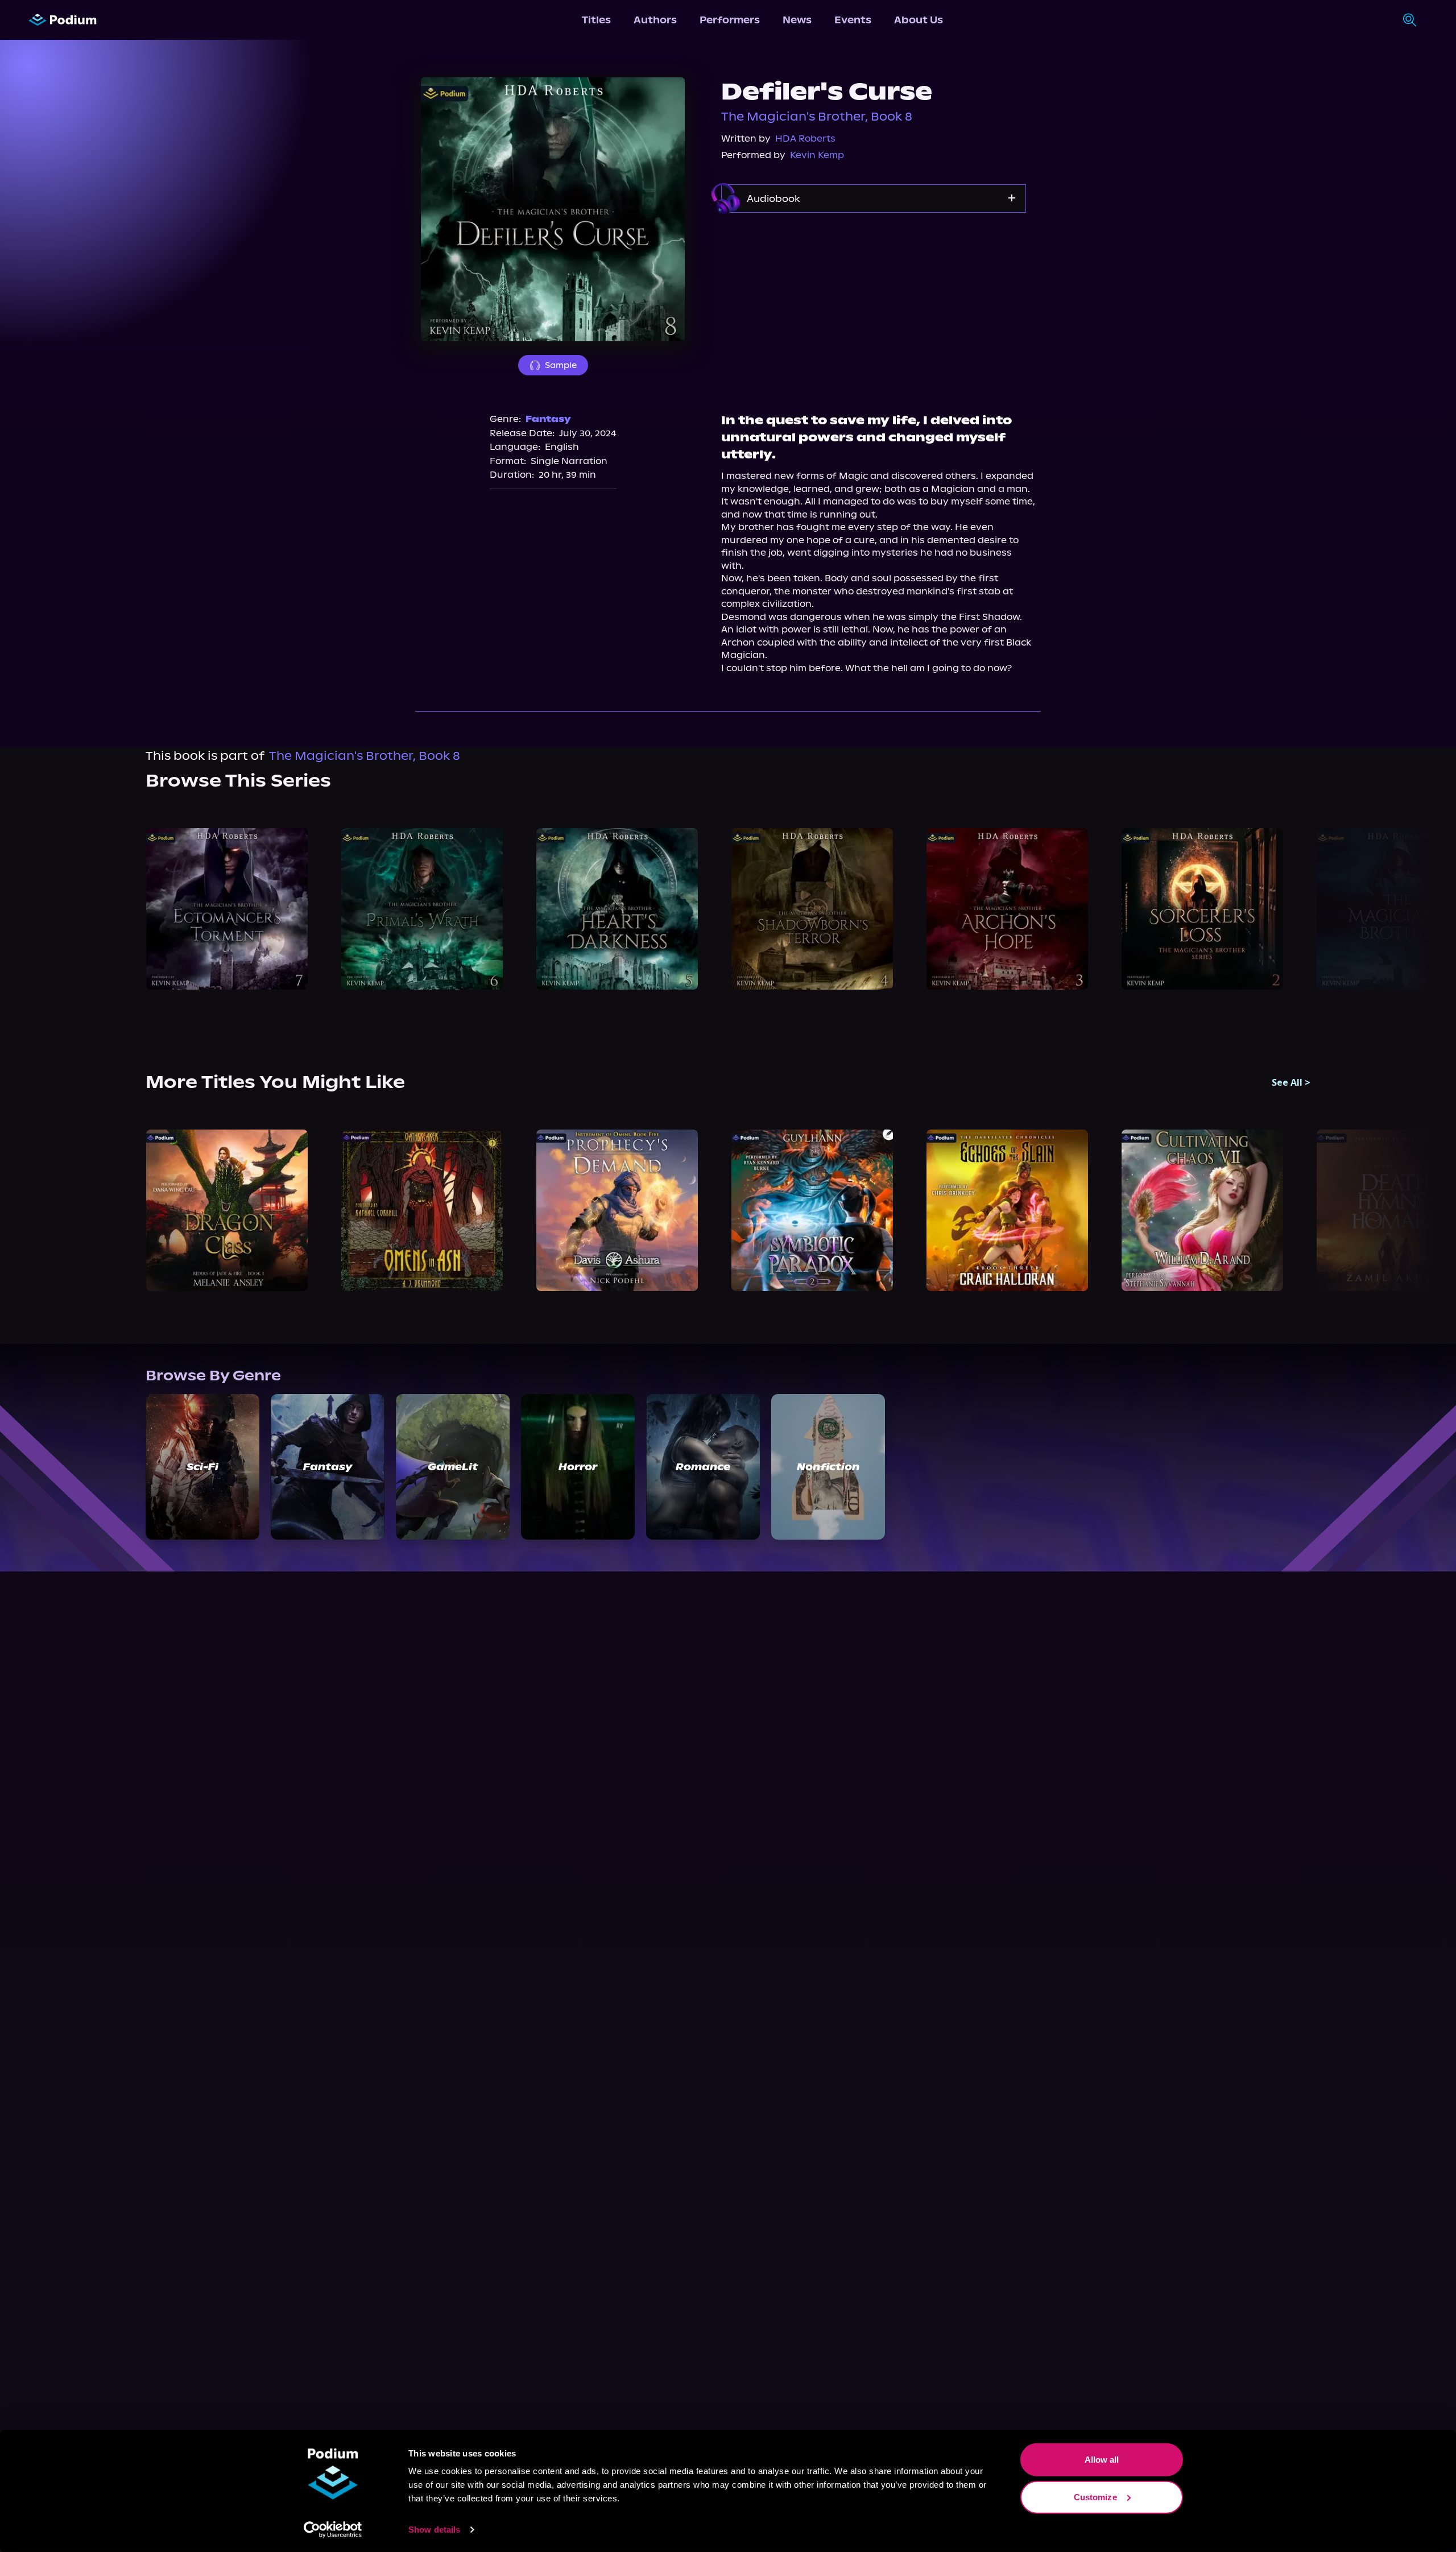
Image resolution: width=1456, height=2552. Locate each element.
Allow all (1102, 2460)
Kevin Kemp (817, 155)
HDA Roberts (805, 138)
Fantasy (548, 419)
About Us (919, 20)
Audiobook (773, 198)
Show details (434, 2530)
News (797, 20)
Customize (1095, 2497)
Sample (561, 365)
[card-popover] (227, 909)
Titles (596, 20)
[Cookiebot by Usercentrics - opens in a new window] (333, 2530)
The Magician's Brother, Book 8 (817, 117)
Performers (730, 20)
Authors (655, 20)
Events (853, 20)
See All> (1291, 1082)
